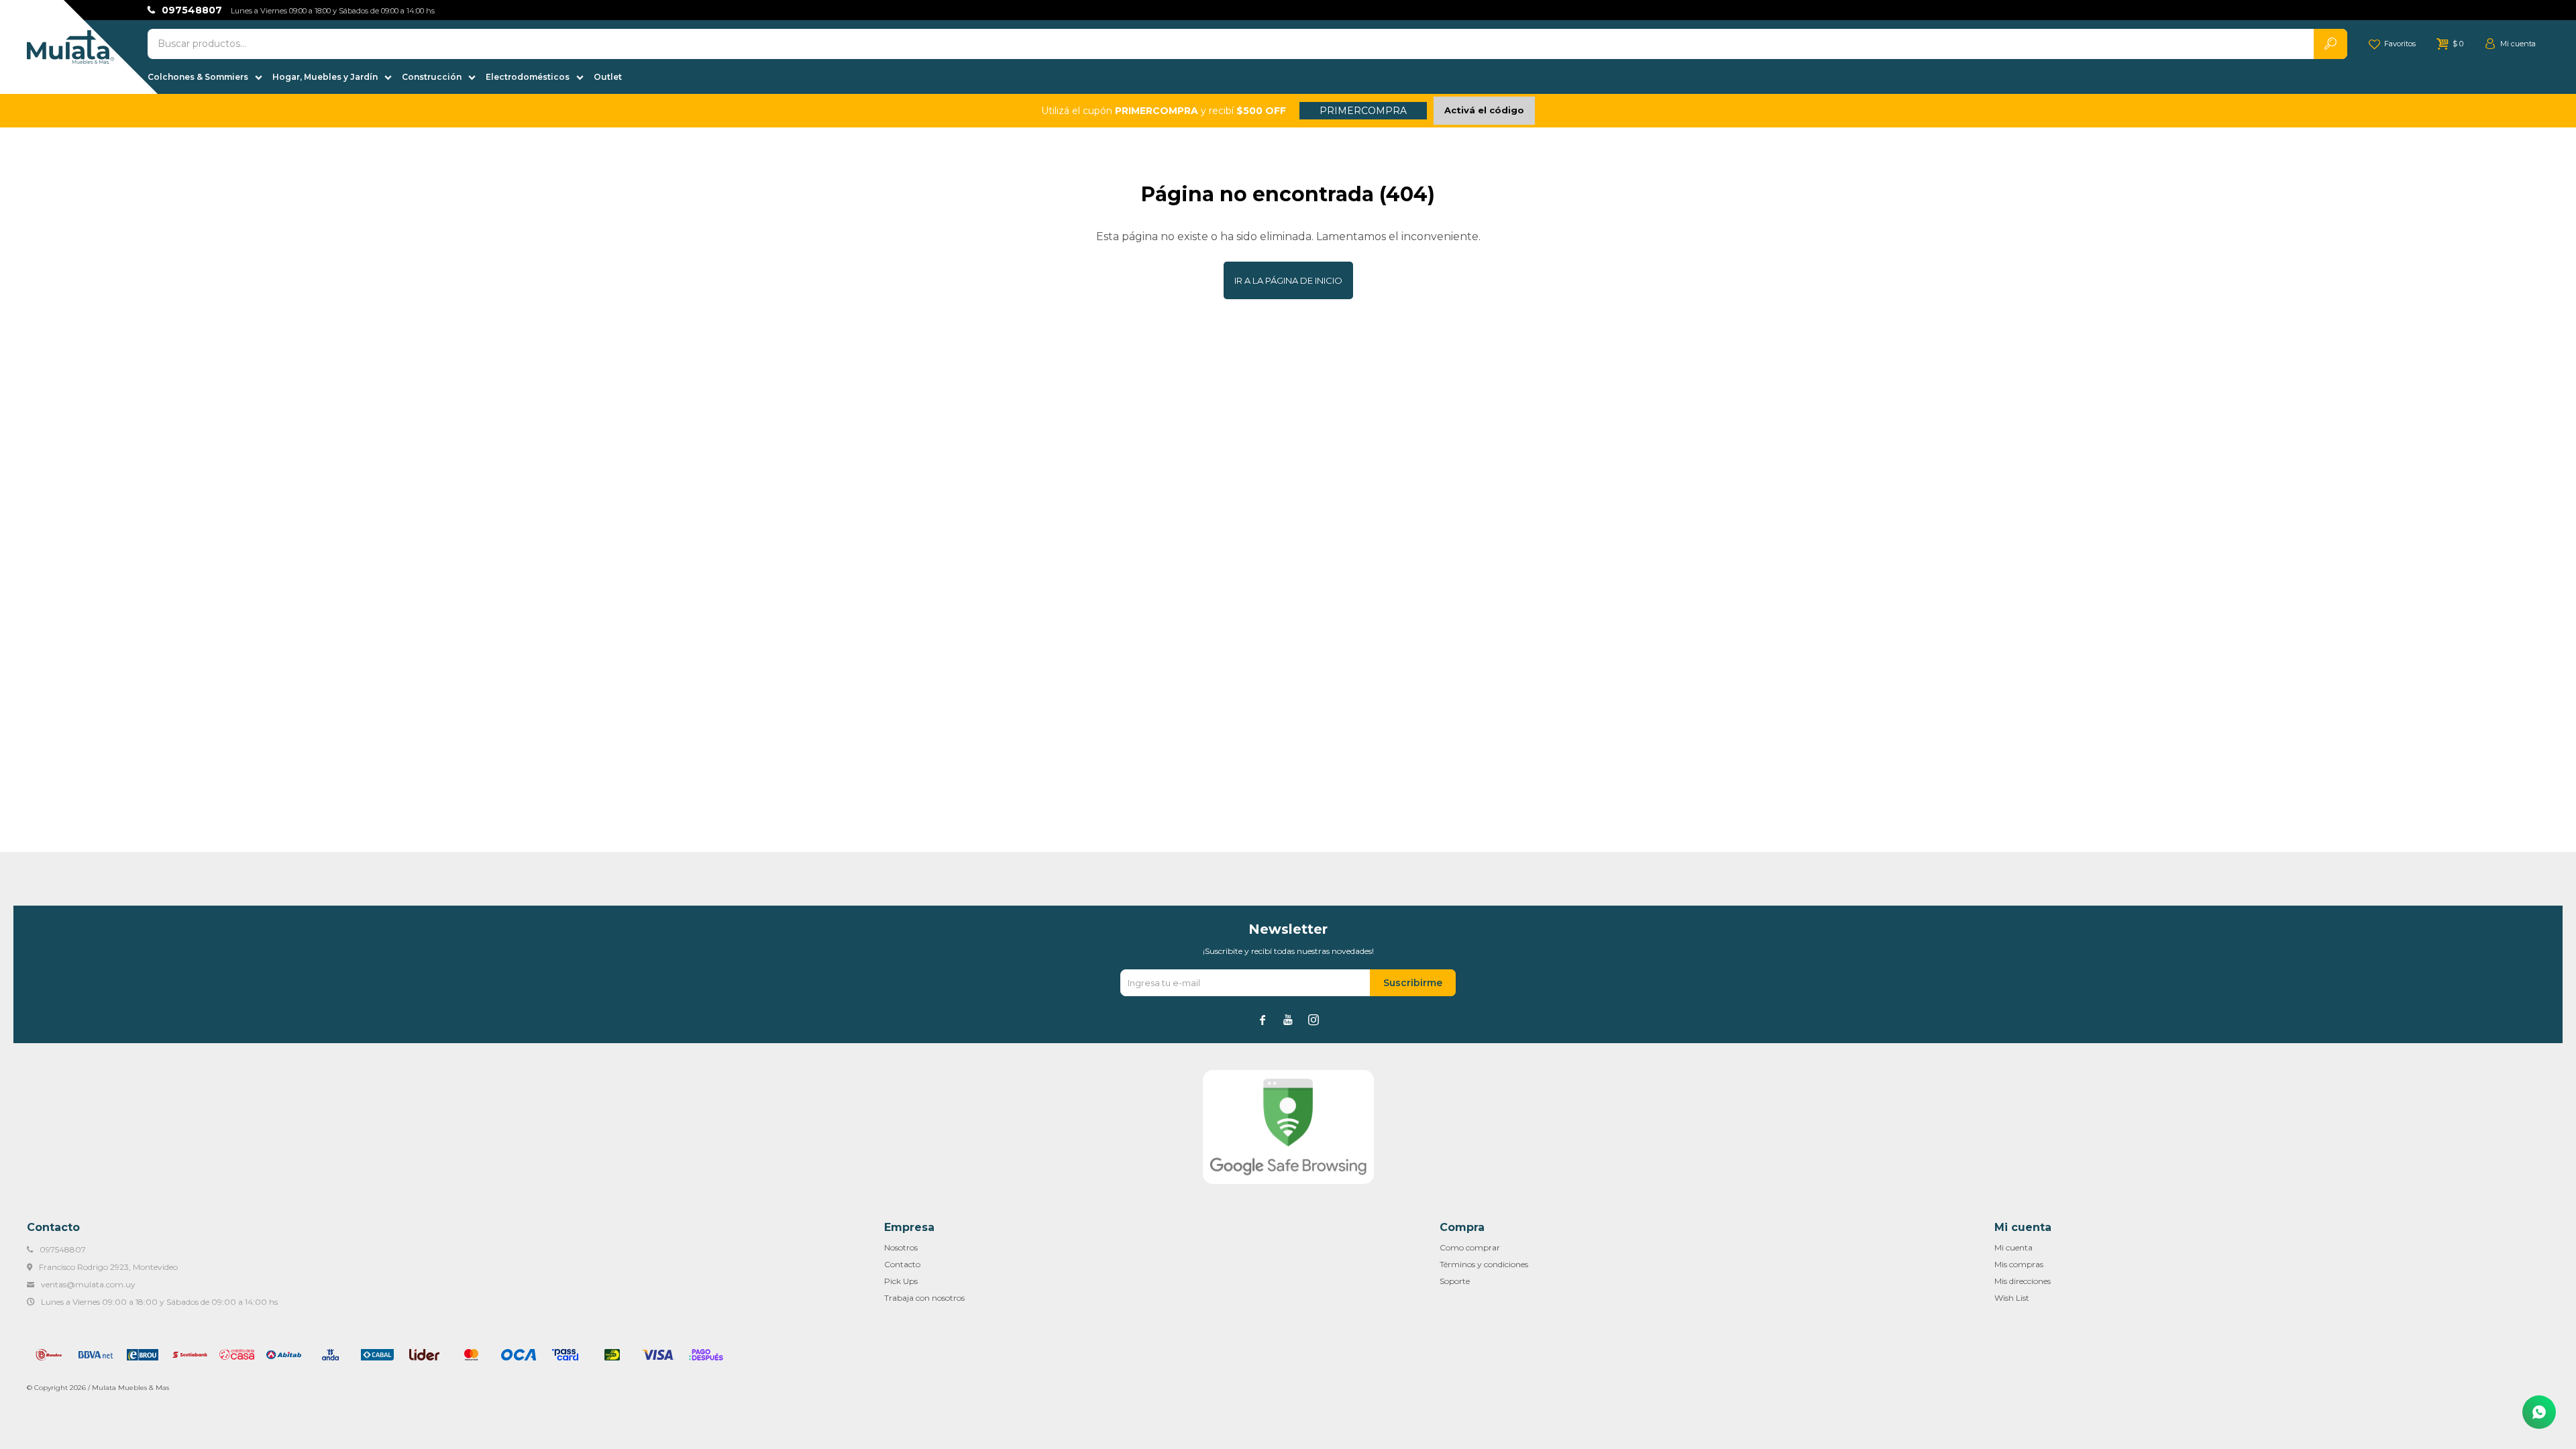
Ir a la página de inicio (1288, 280)
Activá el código (1484, 110)
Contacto (902, 1264)
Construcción (432, 77)
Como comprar (1470, 1247)
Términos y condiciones (1484, 1264)
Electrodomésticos (528, 77)
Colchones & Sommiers (198, 77)
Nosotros (901, 1247)
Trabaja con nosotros (924, 1298)
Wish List (2012, 1298)
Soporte (1455, 1281)
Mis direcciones (2023, 1281)
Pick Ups (901, 1281)
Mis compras (2019, 1264)
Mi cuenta (2014, 1247)
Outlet (608, 77)
